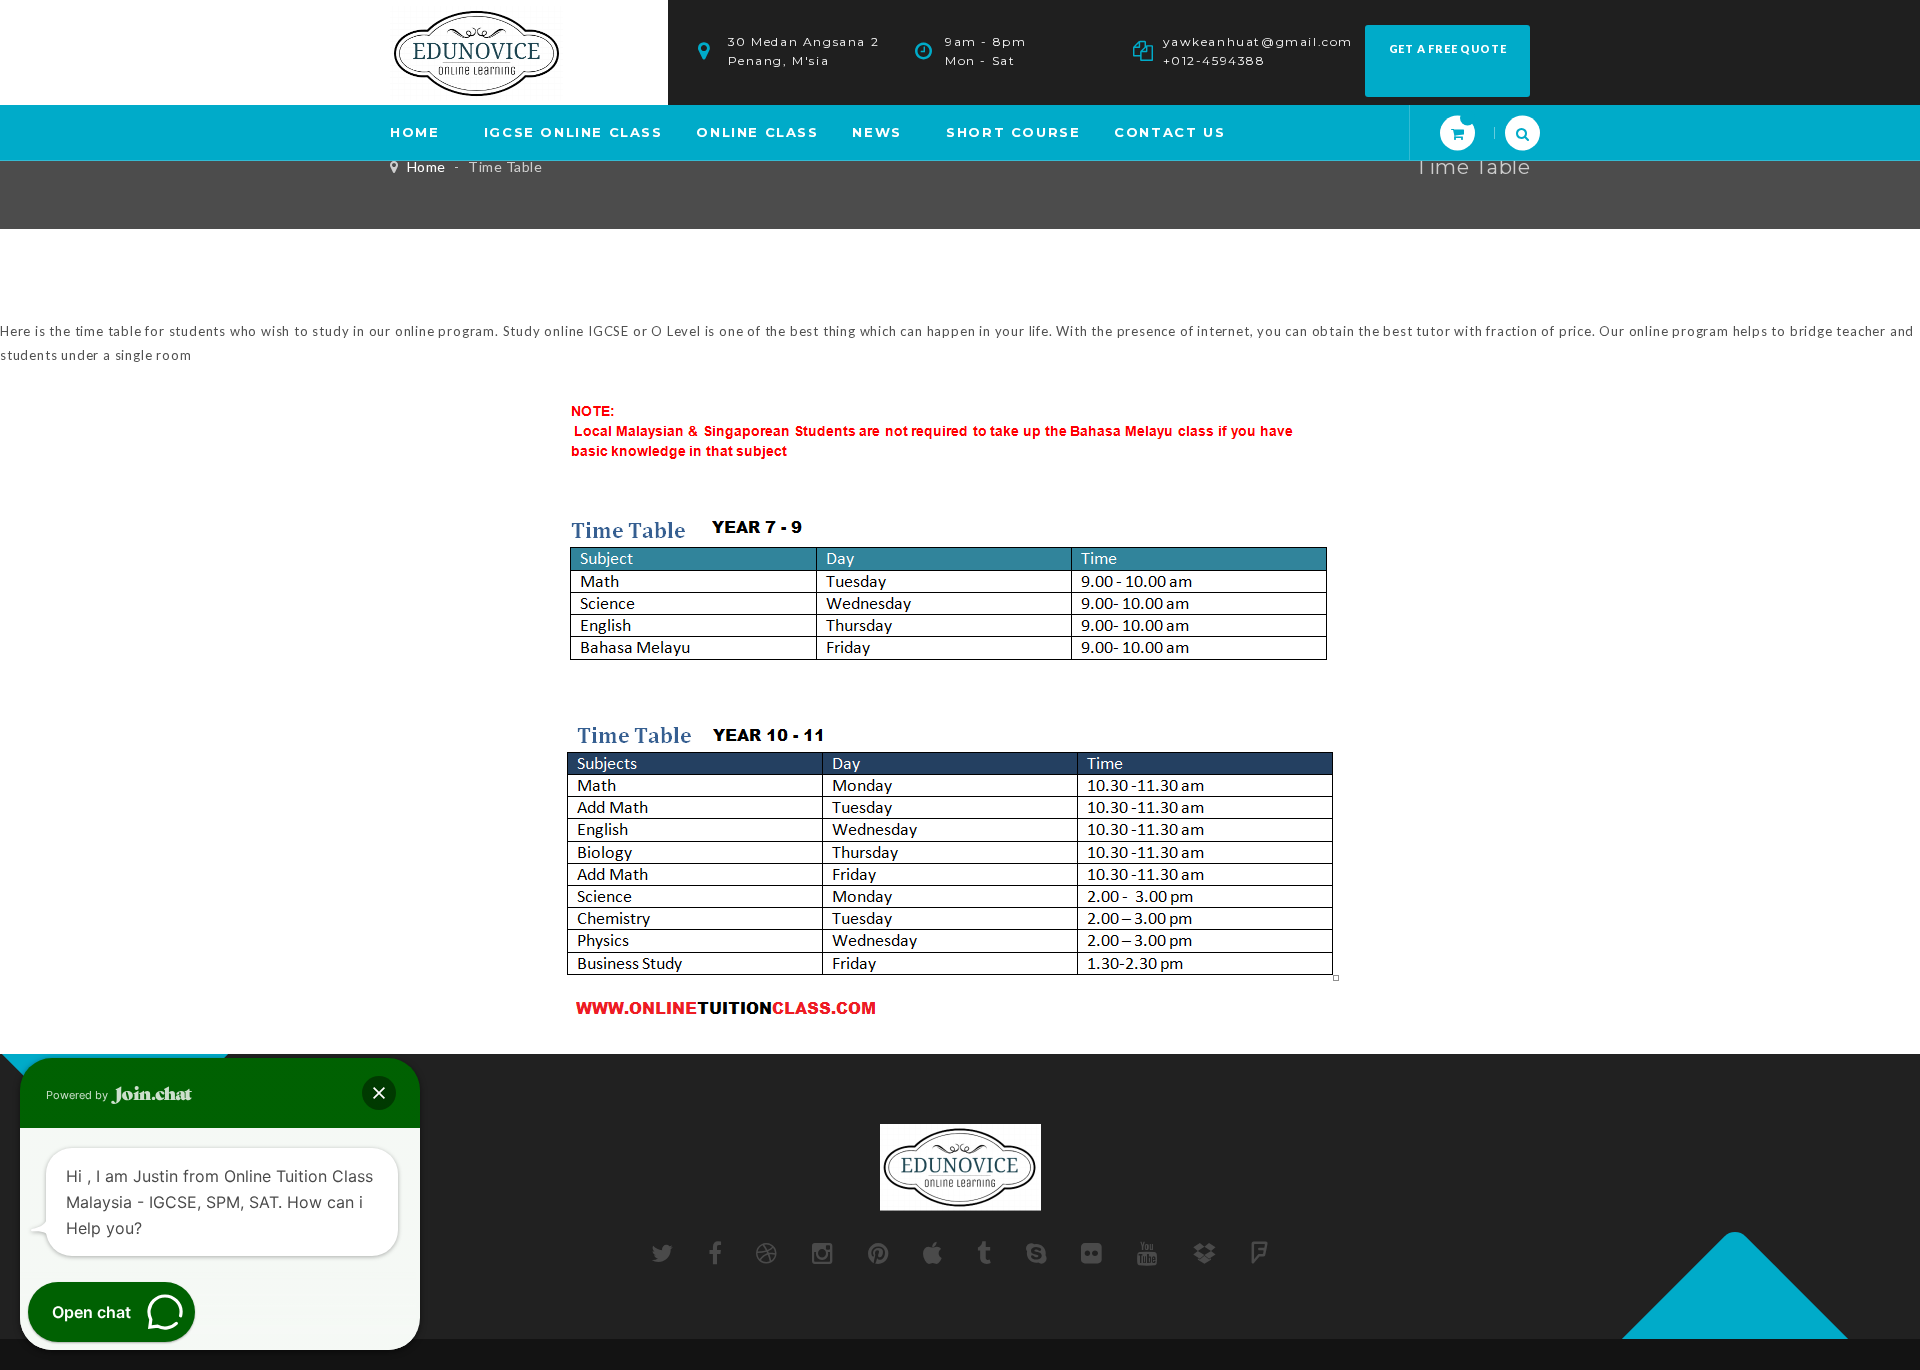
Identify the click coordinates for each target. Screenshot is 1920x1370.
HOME (414, 132)
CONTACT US (1169, 132)
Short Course (1013, 132)
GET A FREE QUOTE (1448, 48)
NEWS (876, 132)
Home (426, 166)
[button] (379, 1093)
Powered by (78, 1095)
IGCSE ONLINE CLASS (573, 132)
